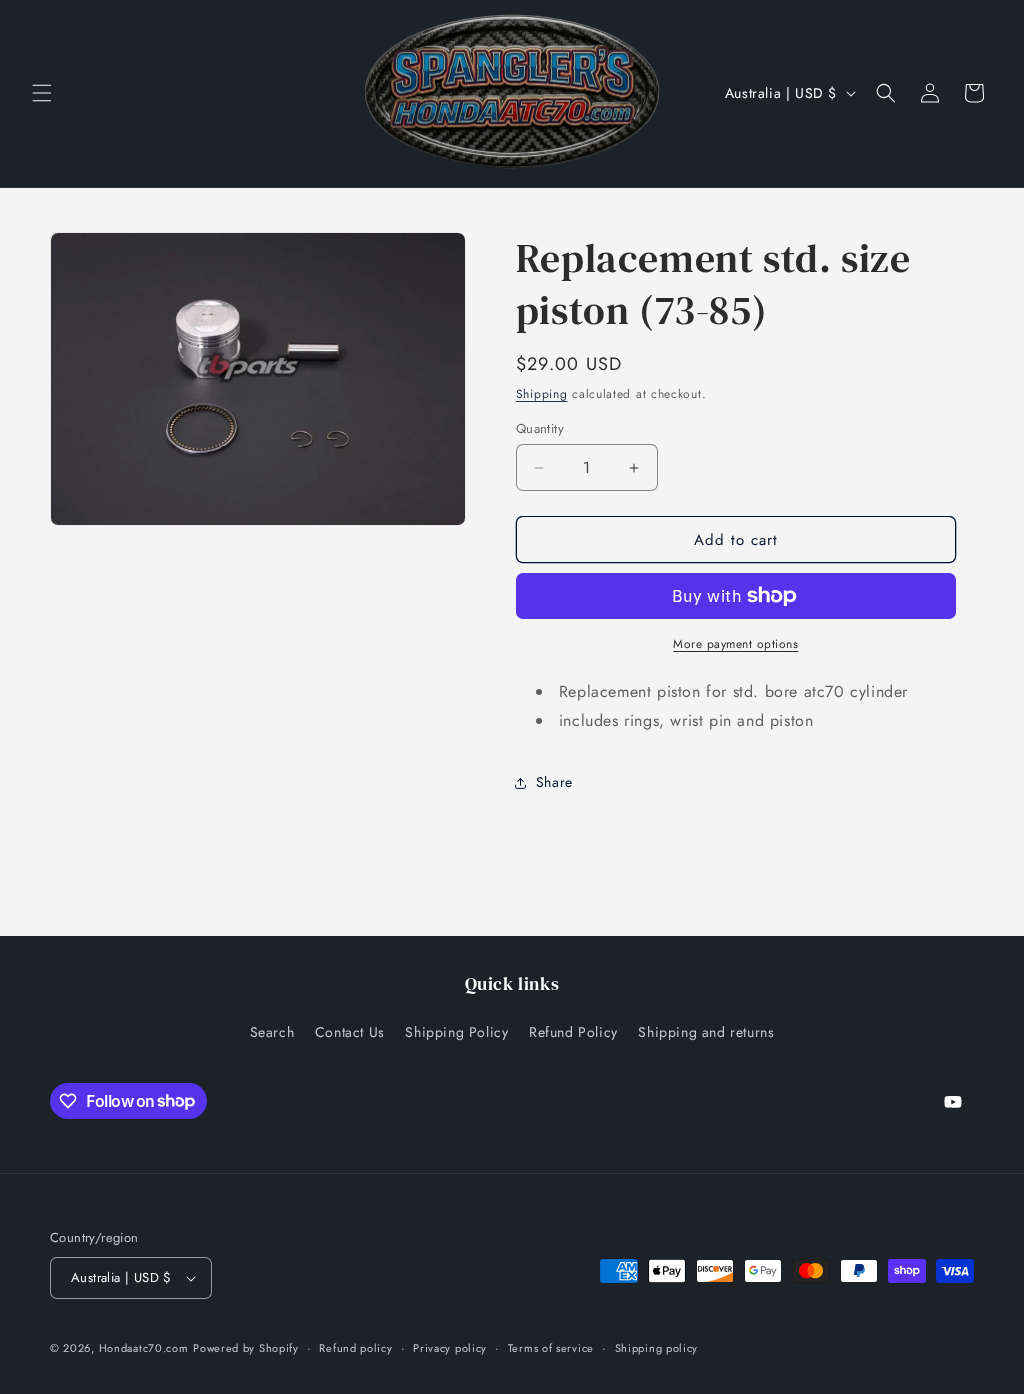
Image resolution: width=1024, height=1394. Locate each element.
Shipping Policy (456, 1032)
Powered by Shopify (246, 1348)
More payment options (735, 644)
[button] (42, 93)
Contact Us (350, 1032)
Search (272, 1032)
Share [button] (554, 782)
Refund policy (355, 1348)
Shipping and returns (706, 1032)
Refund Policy (573, 1032)
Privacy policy (450, 1348)
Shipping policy (657, 1348)
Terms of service (551, 1348)
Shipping (542, 394)
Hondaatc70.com (144, 1348)
